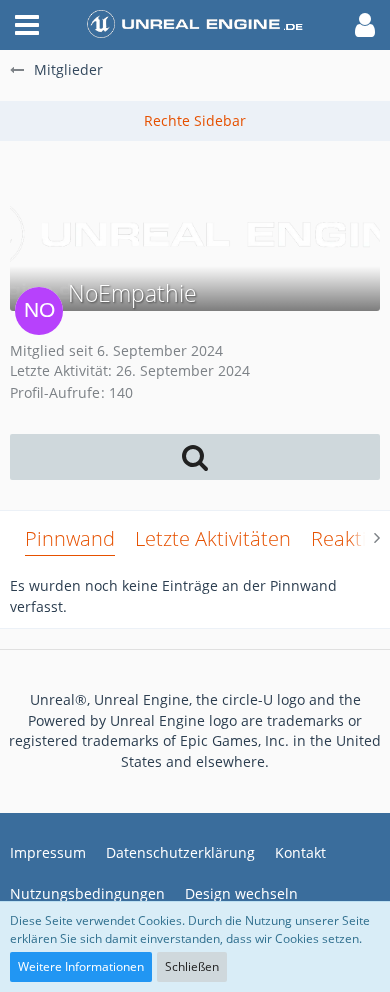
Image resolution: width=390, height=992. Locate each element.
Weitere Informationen (81, 966)
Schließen (192, 966)
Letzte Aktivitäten (213, 538)
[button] (27, 25)
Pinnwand (70, 538)
